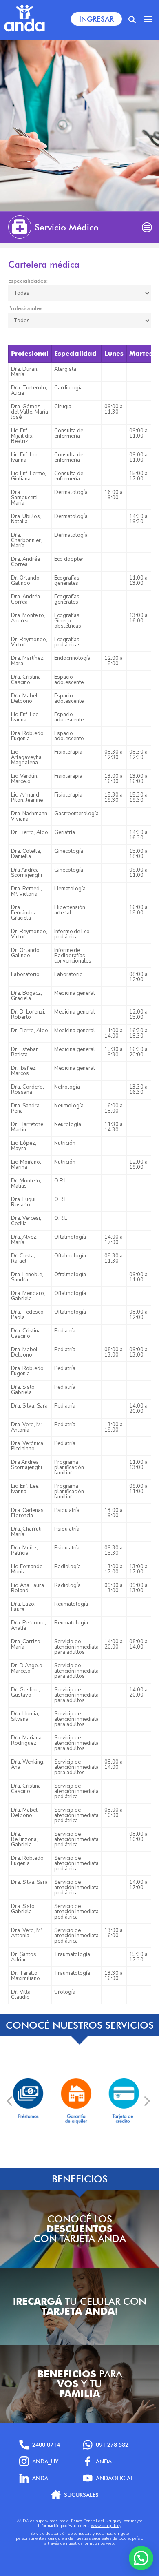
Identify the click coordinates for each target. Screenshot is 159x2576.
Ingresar (96, 19)
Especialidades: (28, 281)
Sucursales (81, 2495)
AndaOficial (115, 2478)
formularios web (99, 2543)
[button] (141, 2558)
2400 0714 (46, 2445)
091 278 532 (112, 2445)
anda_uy (45, 2461)
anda (40, 2478)
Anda (104, 2461)
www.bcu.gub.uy (106, 2526)
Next (146, 2101)
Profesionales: (26, 308)
